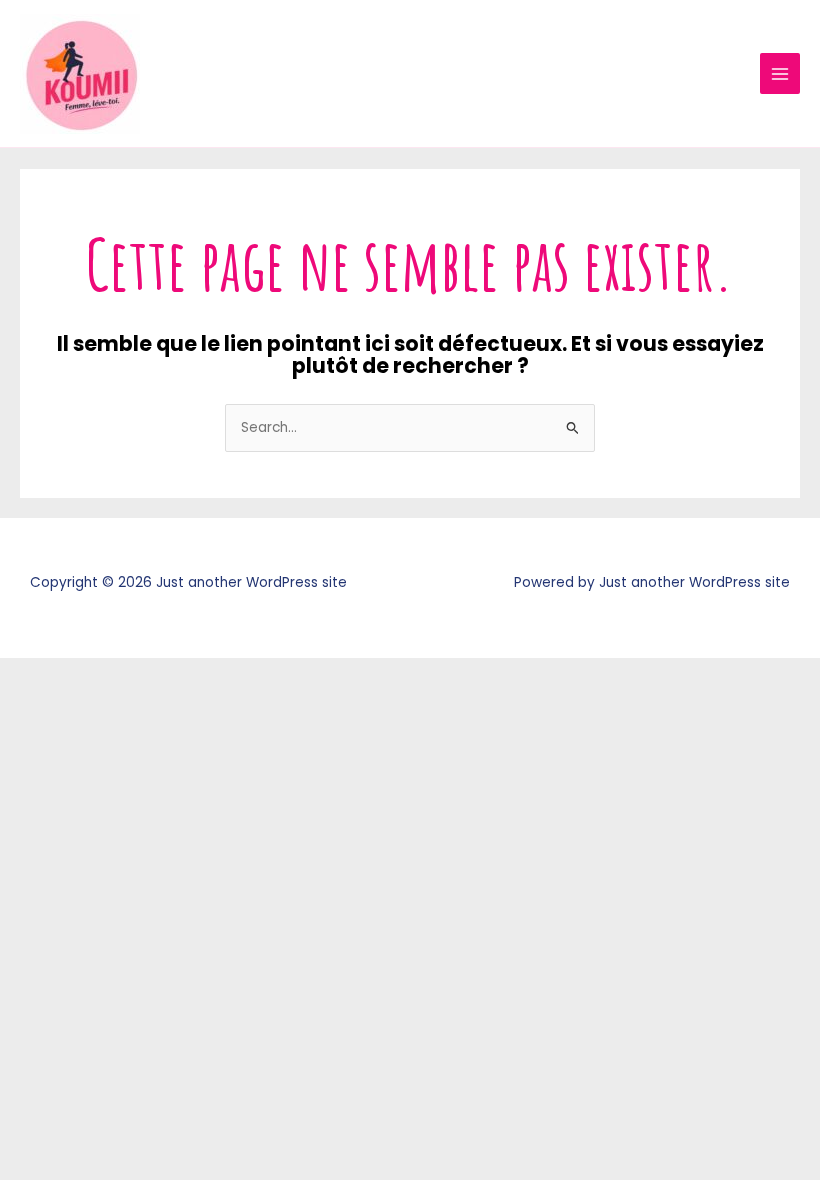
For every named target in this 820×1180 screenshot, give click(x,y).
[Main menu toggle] (780, 73)
